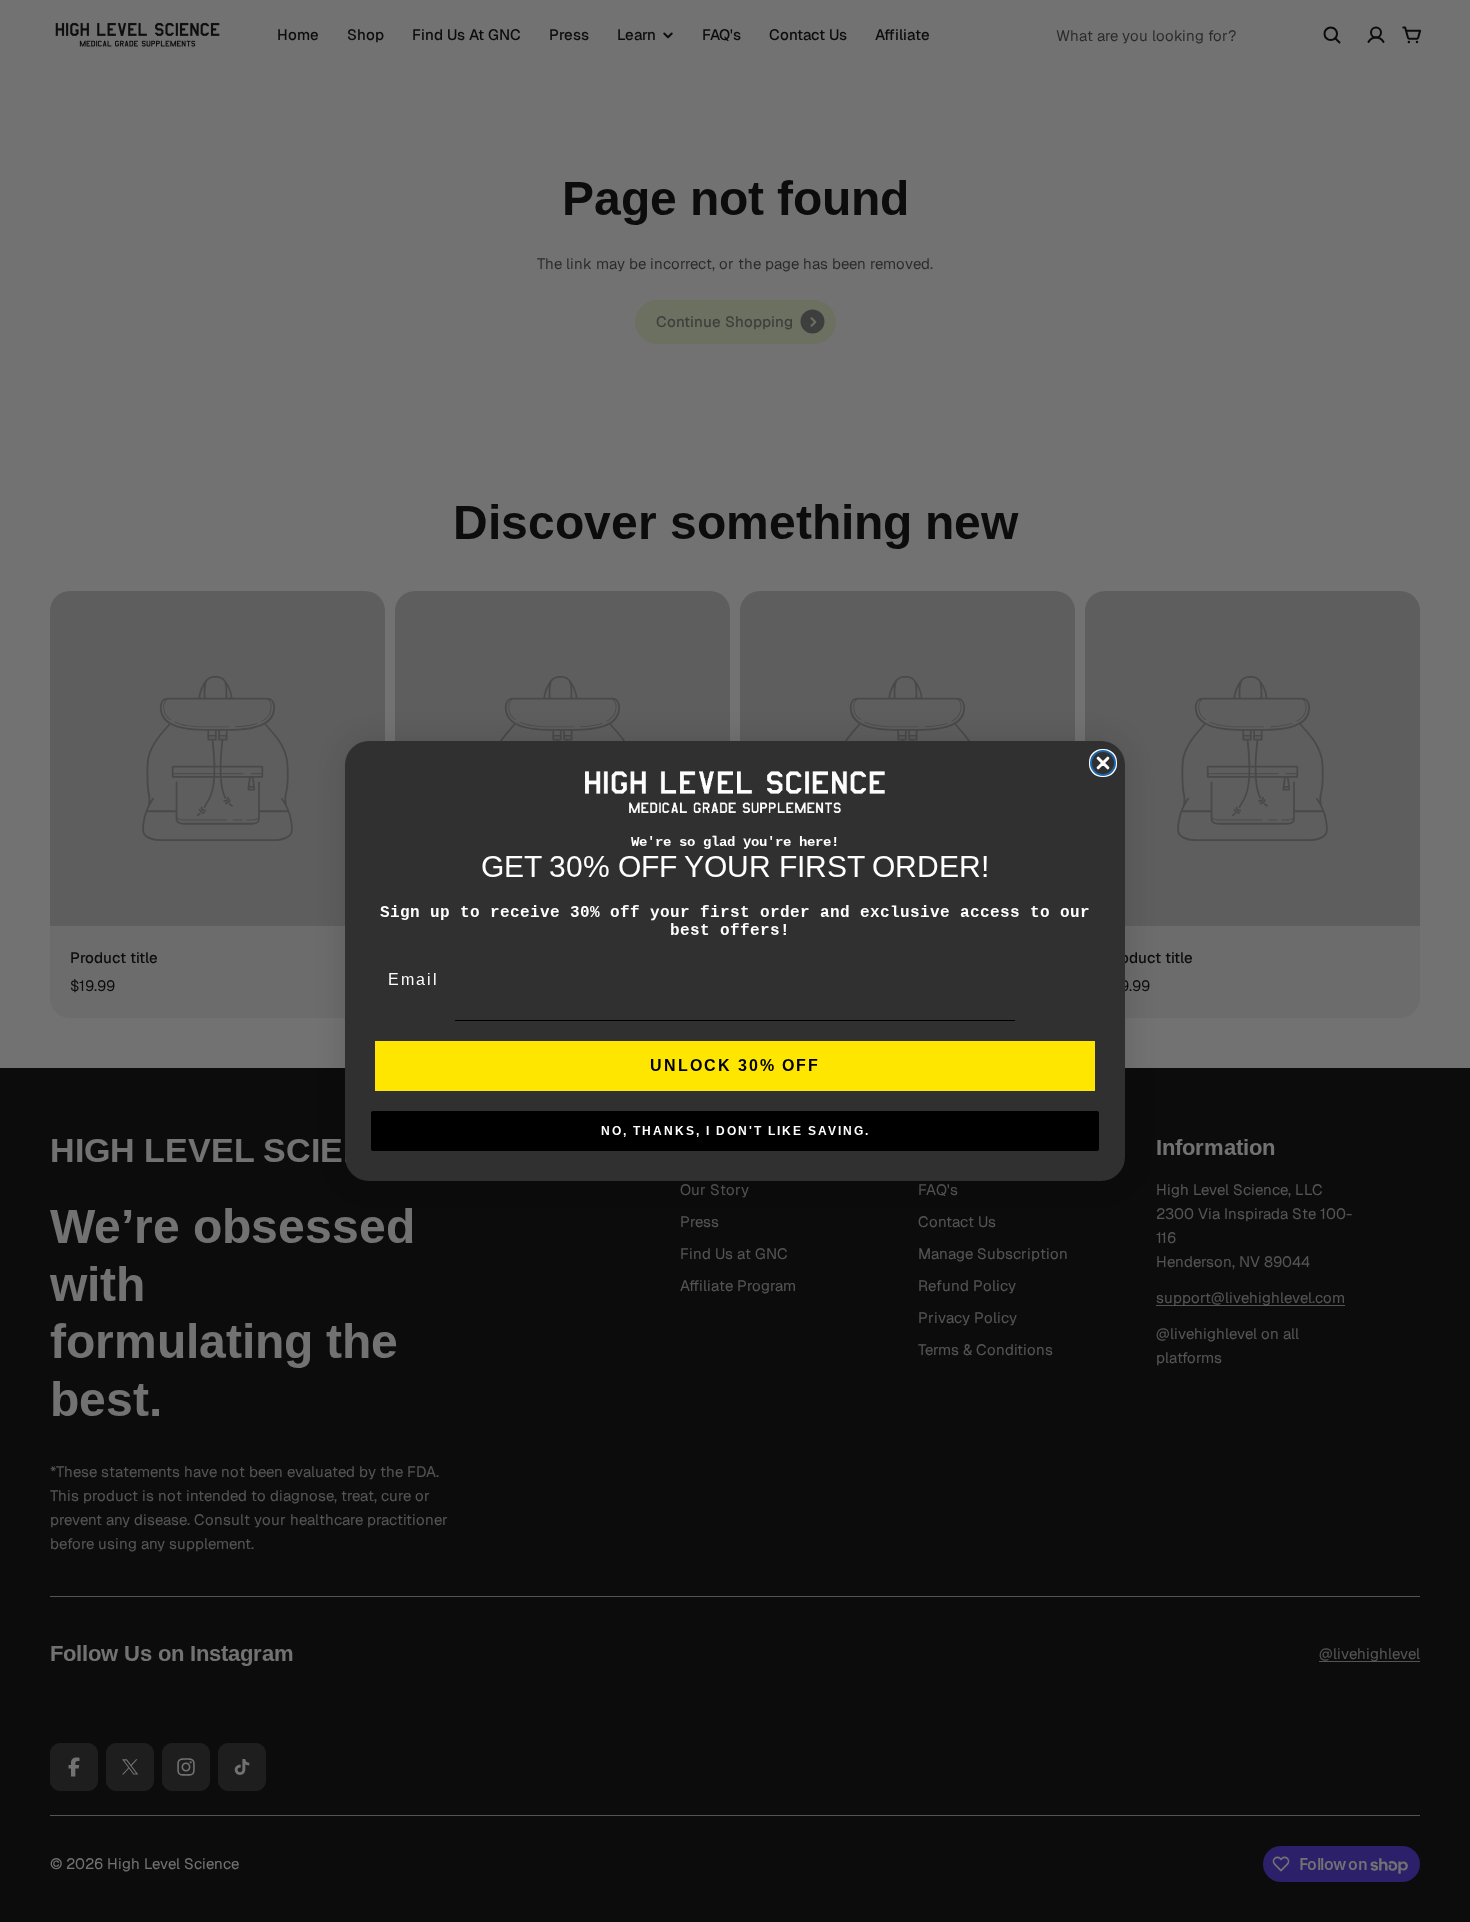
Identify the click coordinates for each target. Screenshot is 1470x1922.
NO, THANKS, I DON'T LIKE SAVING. (735, 1131)
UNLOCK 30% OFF (735, 1065)
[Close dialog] (1103, 763)
